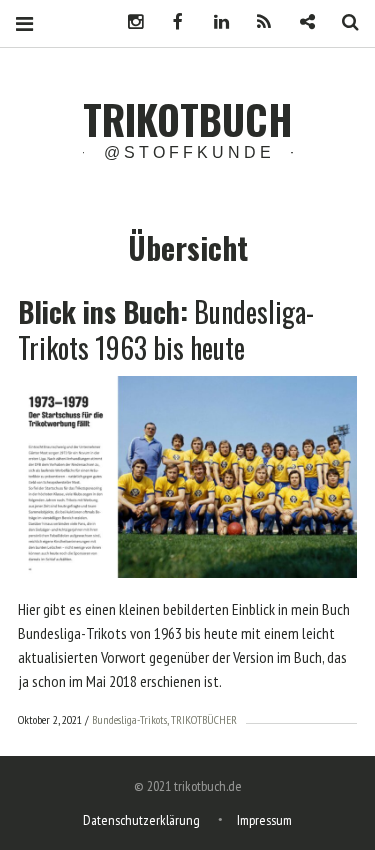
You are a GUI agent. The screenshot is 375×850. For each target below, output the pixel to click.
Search (343, 22)
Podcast (257, 22)
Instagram (128, 22)
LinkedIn (214, 22)
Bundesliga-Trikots (129, 719)
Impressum (264, 820)
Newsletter (300, 22)
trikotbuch (188, 119)
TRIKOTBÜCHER (204, 719)
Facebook (171, 22)
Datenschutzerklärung (141, 820)
